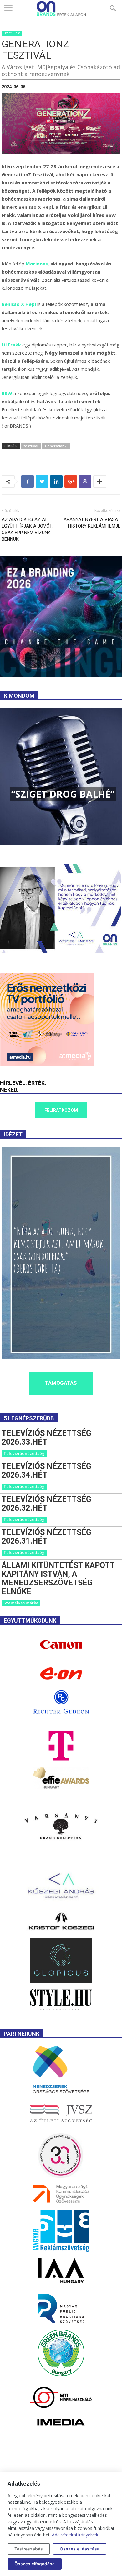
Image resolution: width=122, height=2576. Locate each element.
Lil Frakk (11, 345)
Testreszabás (29, 2549)
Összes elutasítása (80, 2549)
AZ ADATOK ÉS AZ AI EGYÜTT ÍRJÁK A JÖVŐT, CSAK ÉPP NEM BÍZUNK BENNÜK (27, 529)
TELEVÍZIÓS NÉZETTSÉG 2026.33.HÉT (46, 1438)
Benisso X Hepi (19, 304)
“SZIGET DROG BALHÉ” (63, 794)
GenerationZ (56, 446)
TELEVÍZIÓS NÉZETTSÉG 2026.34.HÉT (46, 1471)
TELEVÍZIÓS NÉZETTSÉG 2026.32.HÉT (46, 1504)
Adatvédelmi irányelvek (75, 2535)
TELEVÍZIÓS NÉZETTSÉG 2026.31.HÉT (46, 1537)
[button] (113, 8)
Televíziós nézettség (24, 1453)
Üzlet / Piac (12, 33)
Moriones (37, 264)
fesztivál (31, 446)
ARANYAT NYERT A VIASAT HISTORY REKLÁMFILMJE (92, 523)
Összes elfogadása (35, 2564)
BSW (7, 393)
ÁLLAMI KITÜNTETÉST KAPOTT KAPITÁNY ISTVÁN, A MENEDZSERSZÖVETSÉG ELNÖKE (58, 1578)
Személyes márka (21, 1603)
